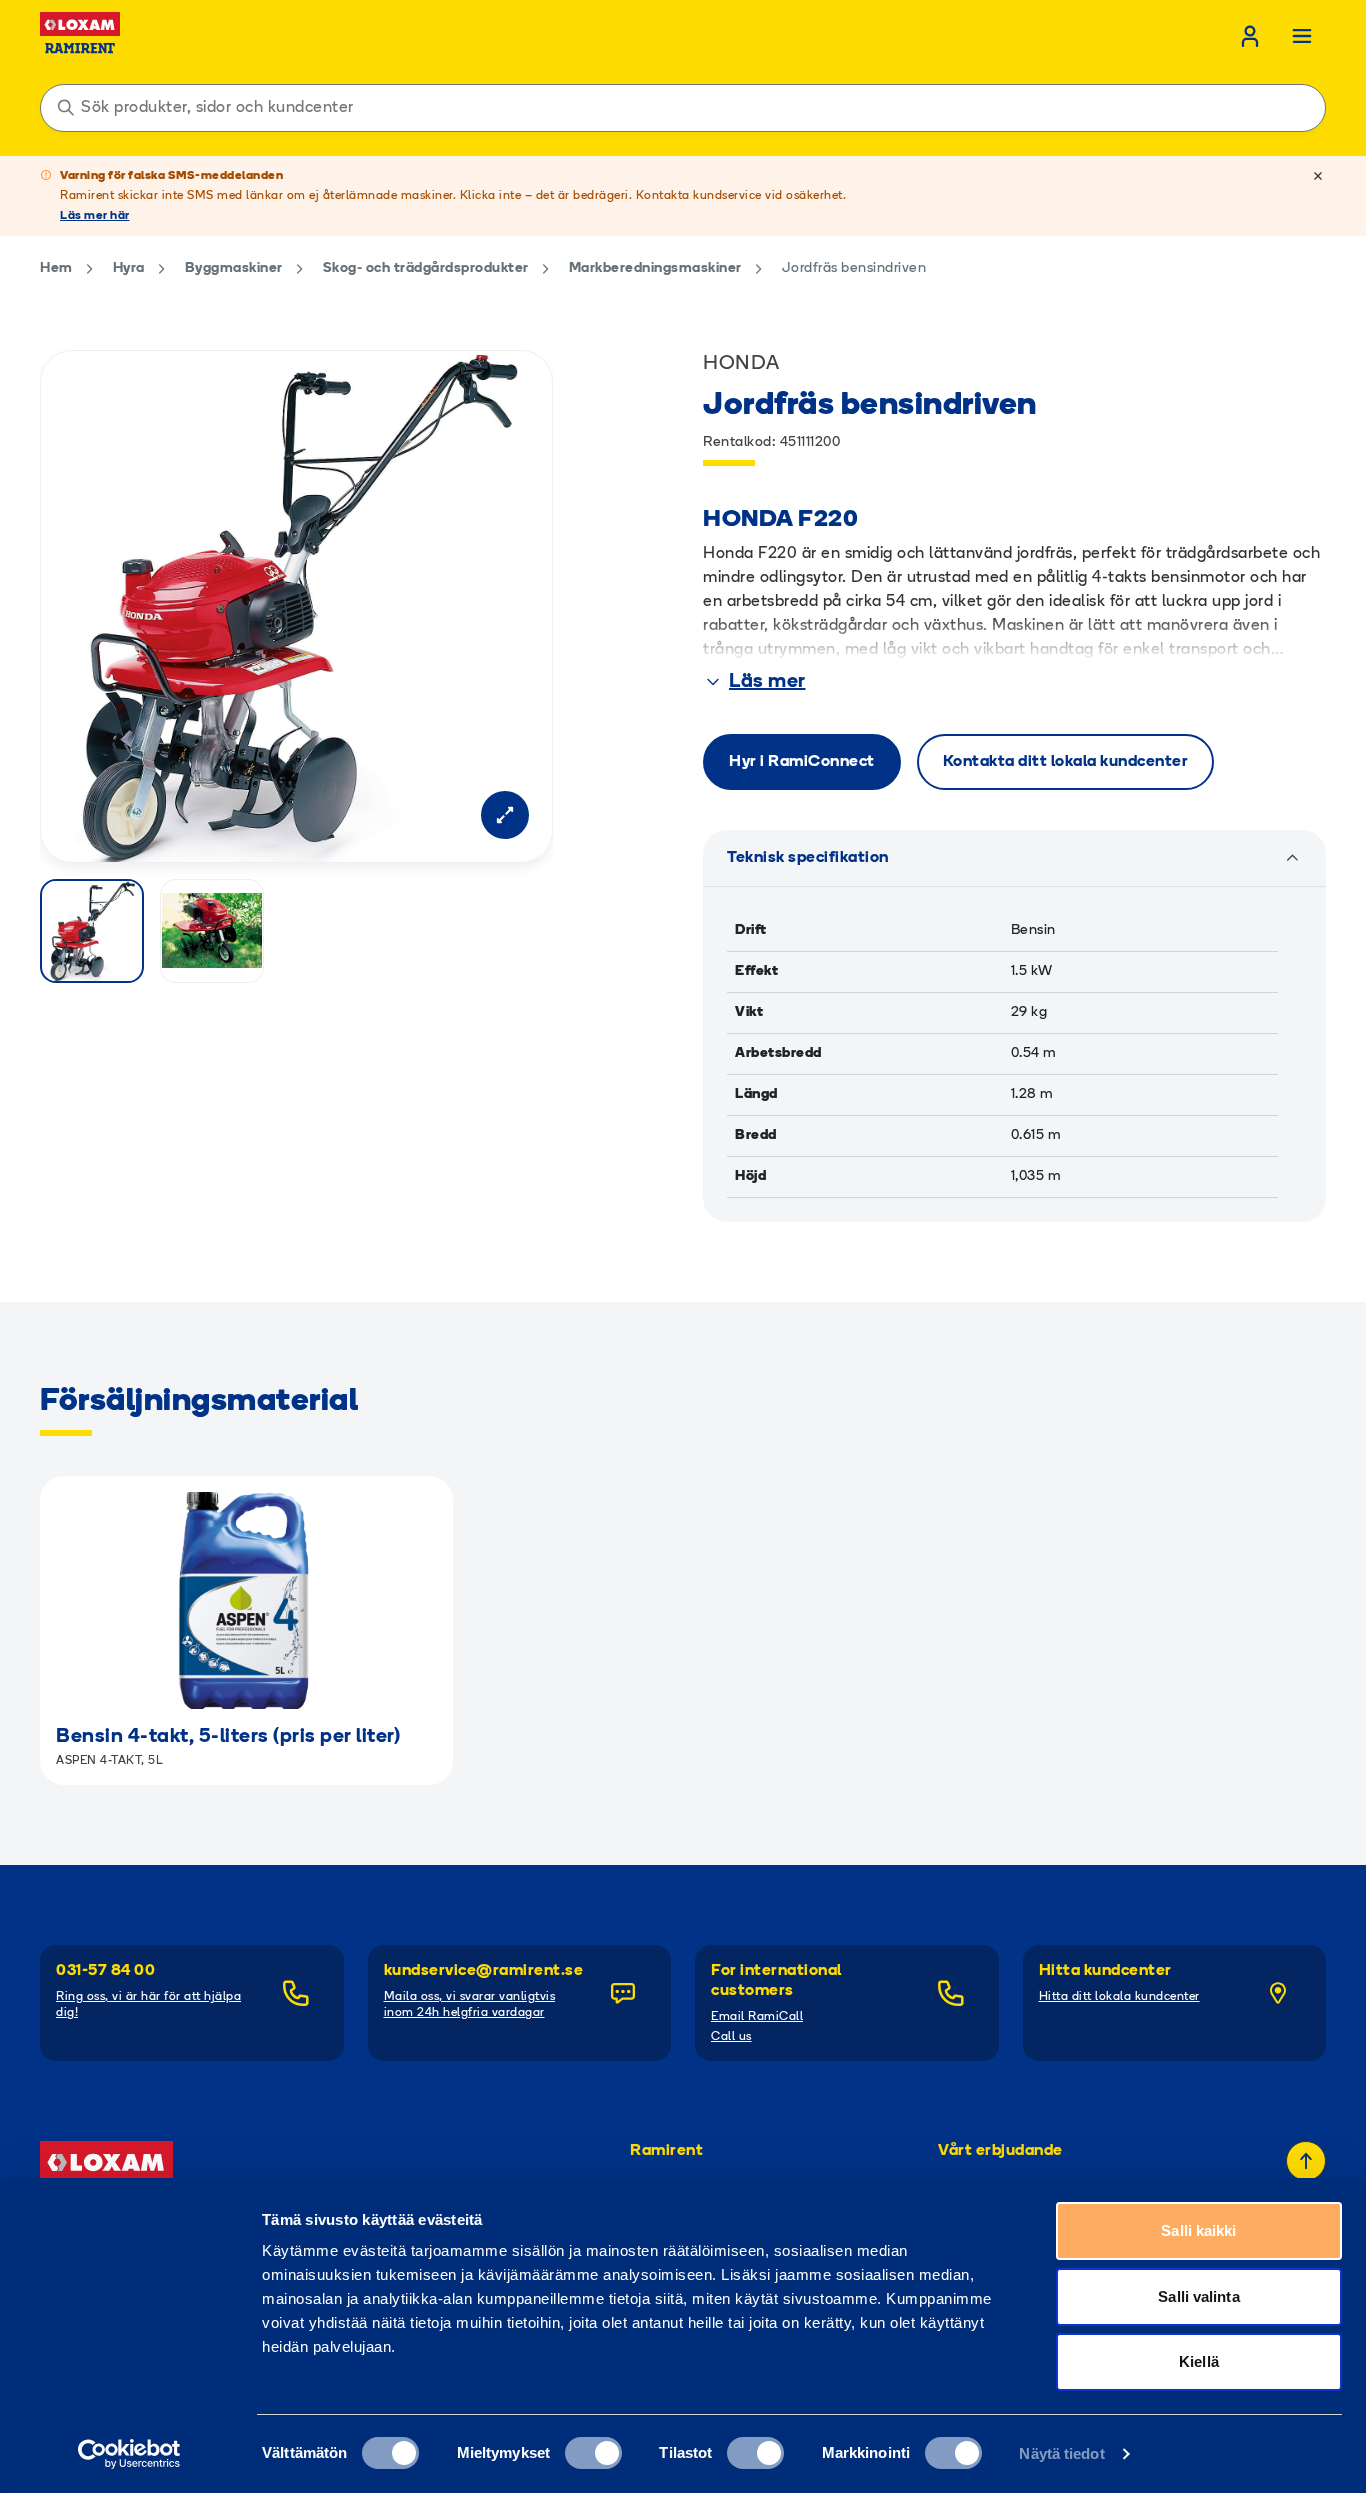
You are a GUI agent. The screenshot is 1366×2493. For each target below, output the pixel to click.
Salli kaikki (1198, 2230)
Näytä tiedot (1061, 2453)
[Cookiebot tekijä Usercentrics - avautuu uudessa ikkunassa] (129, 2454)
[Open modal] (505, 815)
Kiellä (1199, 2361)
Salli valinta (1198, 2296)
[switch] (593, 2453)
